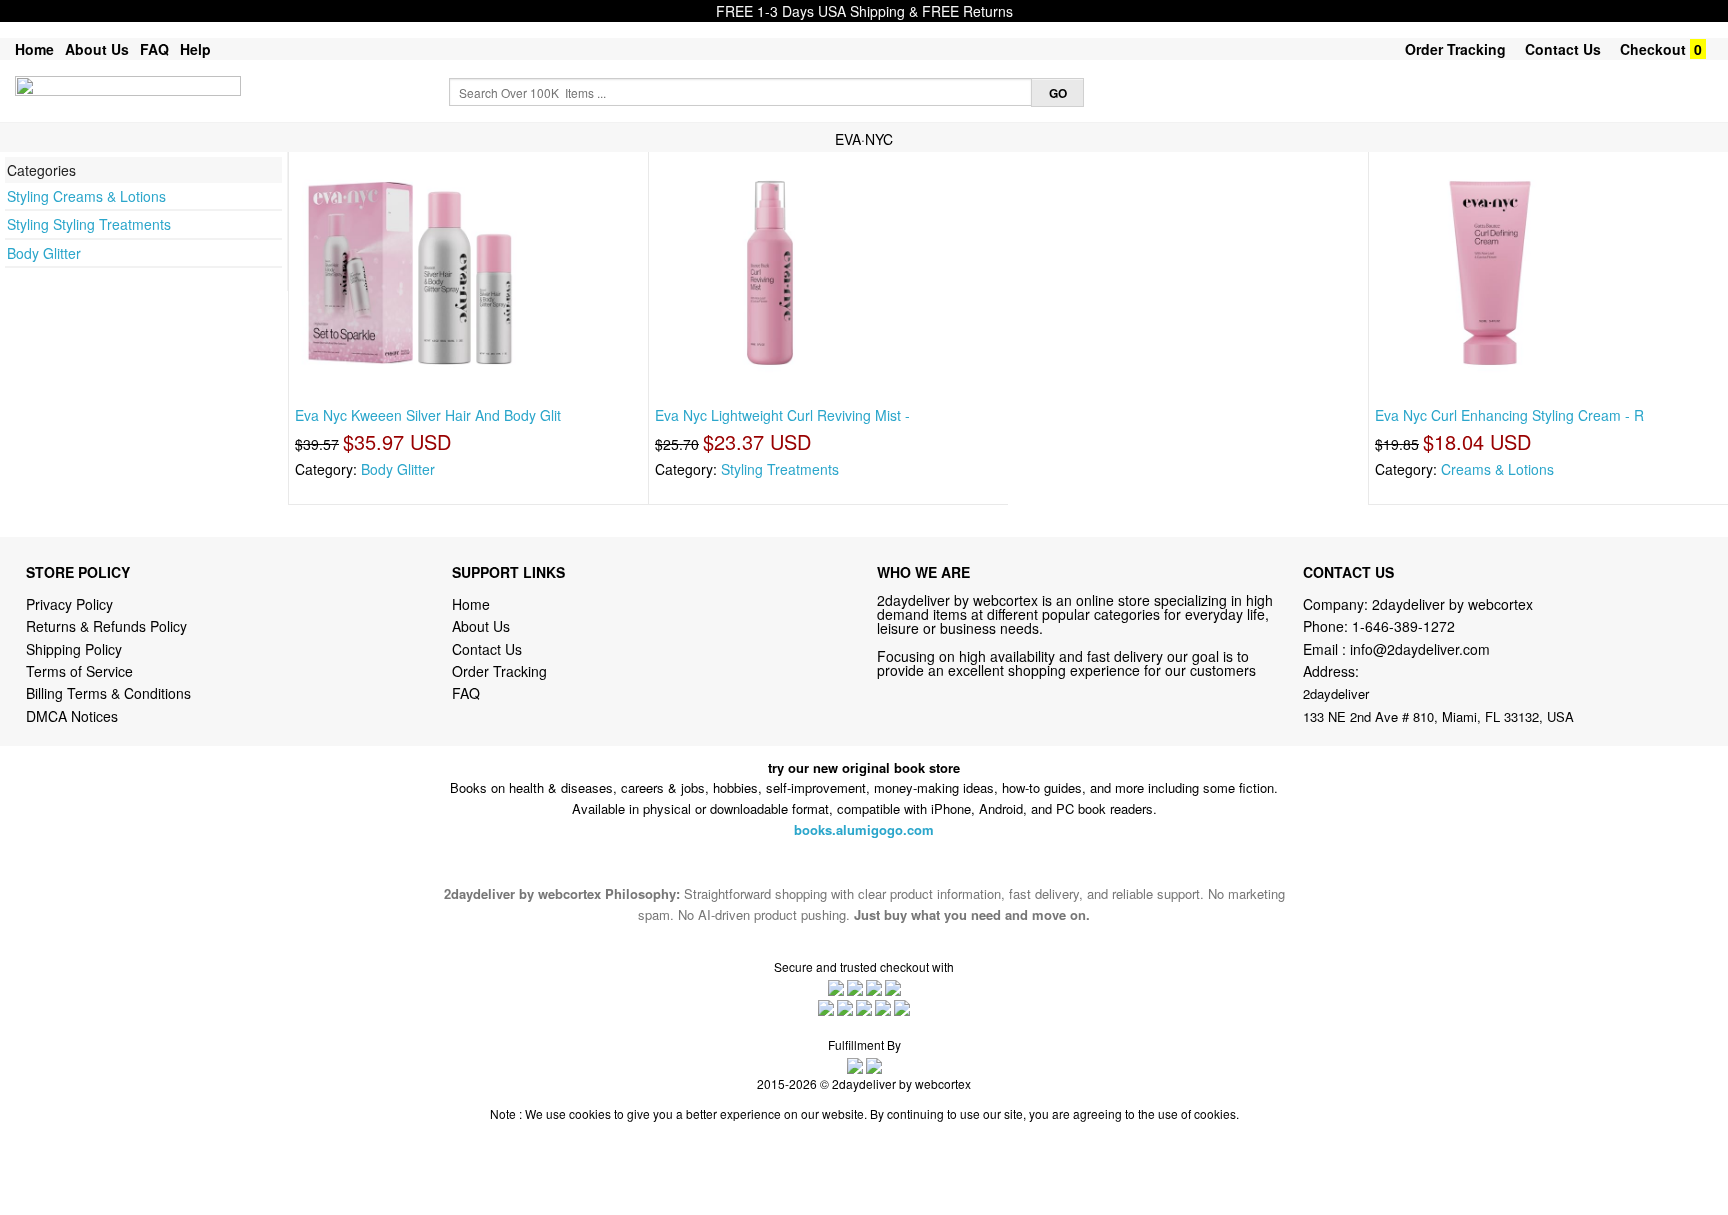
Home (34, 49)
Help (195, 49)
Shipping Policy (76, 649)
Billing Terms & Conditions (108, 693)
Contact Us (1563, 49)
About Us (97, 49)
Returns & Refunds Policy (106, 626)
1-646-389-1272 (1403, 626)
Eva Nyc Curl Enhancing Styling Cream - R (1509, 415)
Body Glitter (44, 253)
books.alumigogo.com (864, 829)
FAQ (154, 49)
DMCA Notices (72, 716)
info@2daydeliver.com (1420, 649)
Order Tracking (1455, 49)
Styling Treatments (780, 469)
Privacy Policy (69, 604)
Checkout (1653, 49)
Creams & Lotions (1497, 469)
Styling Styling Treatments (89, 224)
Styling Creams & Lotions (86, 196)
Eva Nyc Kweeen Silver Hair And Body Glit (428, 415)
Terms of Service (79, 671)
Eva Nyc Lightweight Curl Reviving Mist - (782, 415)
